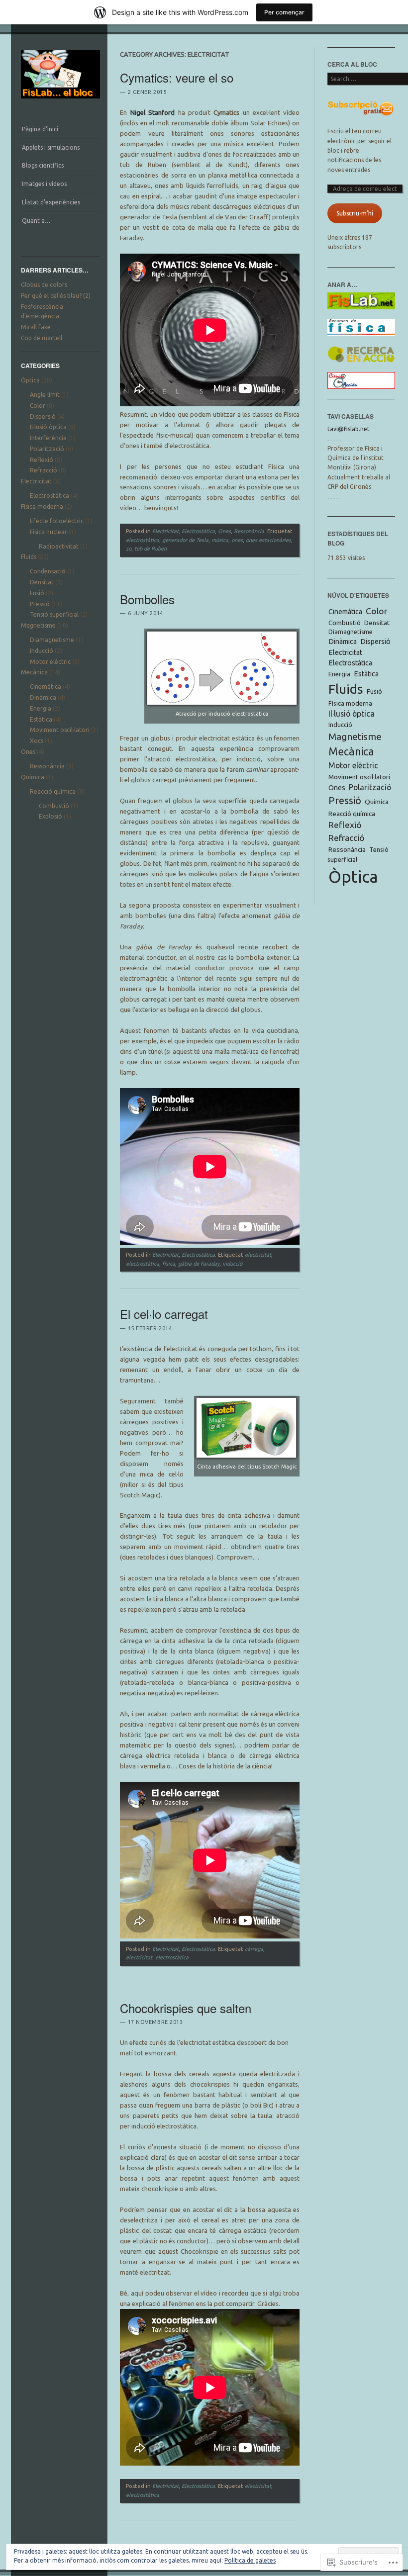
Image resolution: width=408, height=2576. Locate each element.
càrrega (254, 1949)
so (129, 549)
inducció (232, 1264)
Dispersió (43, 416)
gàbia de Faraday (199, 1264)
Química (33, 777)
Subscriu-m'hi (355, 213)
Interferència (48, 438)
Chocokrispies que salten (186, 2008)
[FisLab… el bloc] (61, 101)
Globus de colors (44, 285)
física (169, 1264)
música (220, 540)
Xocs (37, 741)
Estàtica (41, 719)
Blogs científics (43, 165)
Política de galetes (250, 2560)
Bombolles (147, 599)
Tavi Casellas (351, 416)
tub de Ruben (151, 549)
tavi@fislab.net (349, 429)
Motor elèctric (50, 662)
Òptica (30, 380)
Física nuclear (49, 532)
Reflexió (42, 460)
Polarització (47, 449)
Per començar (284, 12)
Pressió (40, 604)
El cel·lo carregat (164, 1314)
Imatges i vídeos (44, 184)
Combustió (54, 806)
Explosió (51, 816)
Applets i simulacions (51, 147)
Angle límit (45, 395)
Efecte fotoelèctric (57, 521)
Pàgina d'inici (40, 129)
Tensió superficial (54, 614)
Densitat (42, 582)
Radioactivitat (59, 546)
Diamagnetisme (52, 640)
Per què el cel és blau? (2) (56, 296)
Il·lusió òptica (48, 427)
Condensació (48, 571)
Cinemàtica (46, 687)
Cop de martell (42, 338)
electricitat (258, 1255)
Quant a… (36, 221)
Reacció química (53, 791)
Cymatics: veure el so (177, 77)
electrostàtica (143, 540)
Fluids (29, 557)
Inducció (42, 651)
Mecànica (34, 672)
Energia (41, 708)
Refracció (44, 470)
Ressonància (47, 766)
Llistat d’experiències (51, 202)
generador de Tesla (185, 540)
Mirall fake (36, 327)
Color (38, 406)
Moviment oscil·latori (60, 730)
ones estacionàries (268, 540)
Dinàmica (43, 697)
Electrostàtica (50, 496)
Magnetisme (38, 625)
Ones (28, 752)
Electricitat (36, 481)
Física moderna (42, 506)
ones (237, 540)
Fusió (37, 593)
